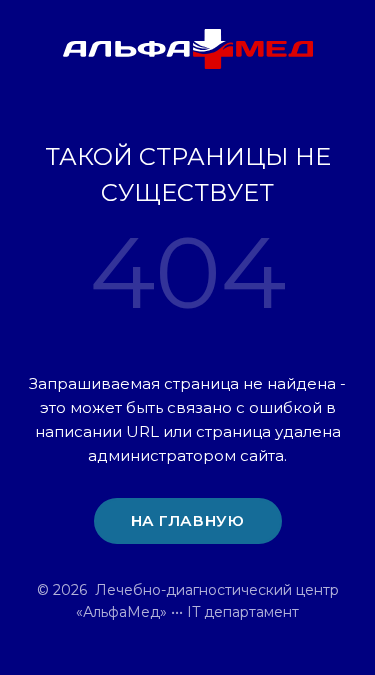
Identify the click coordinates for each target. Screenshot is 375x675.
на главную (188, 520)
